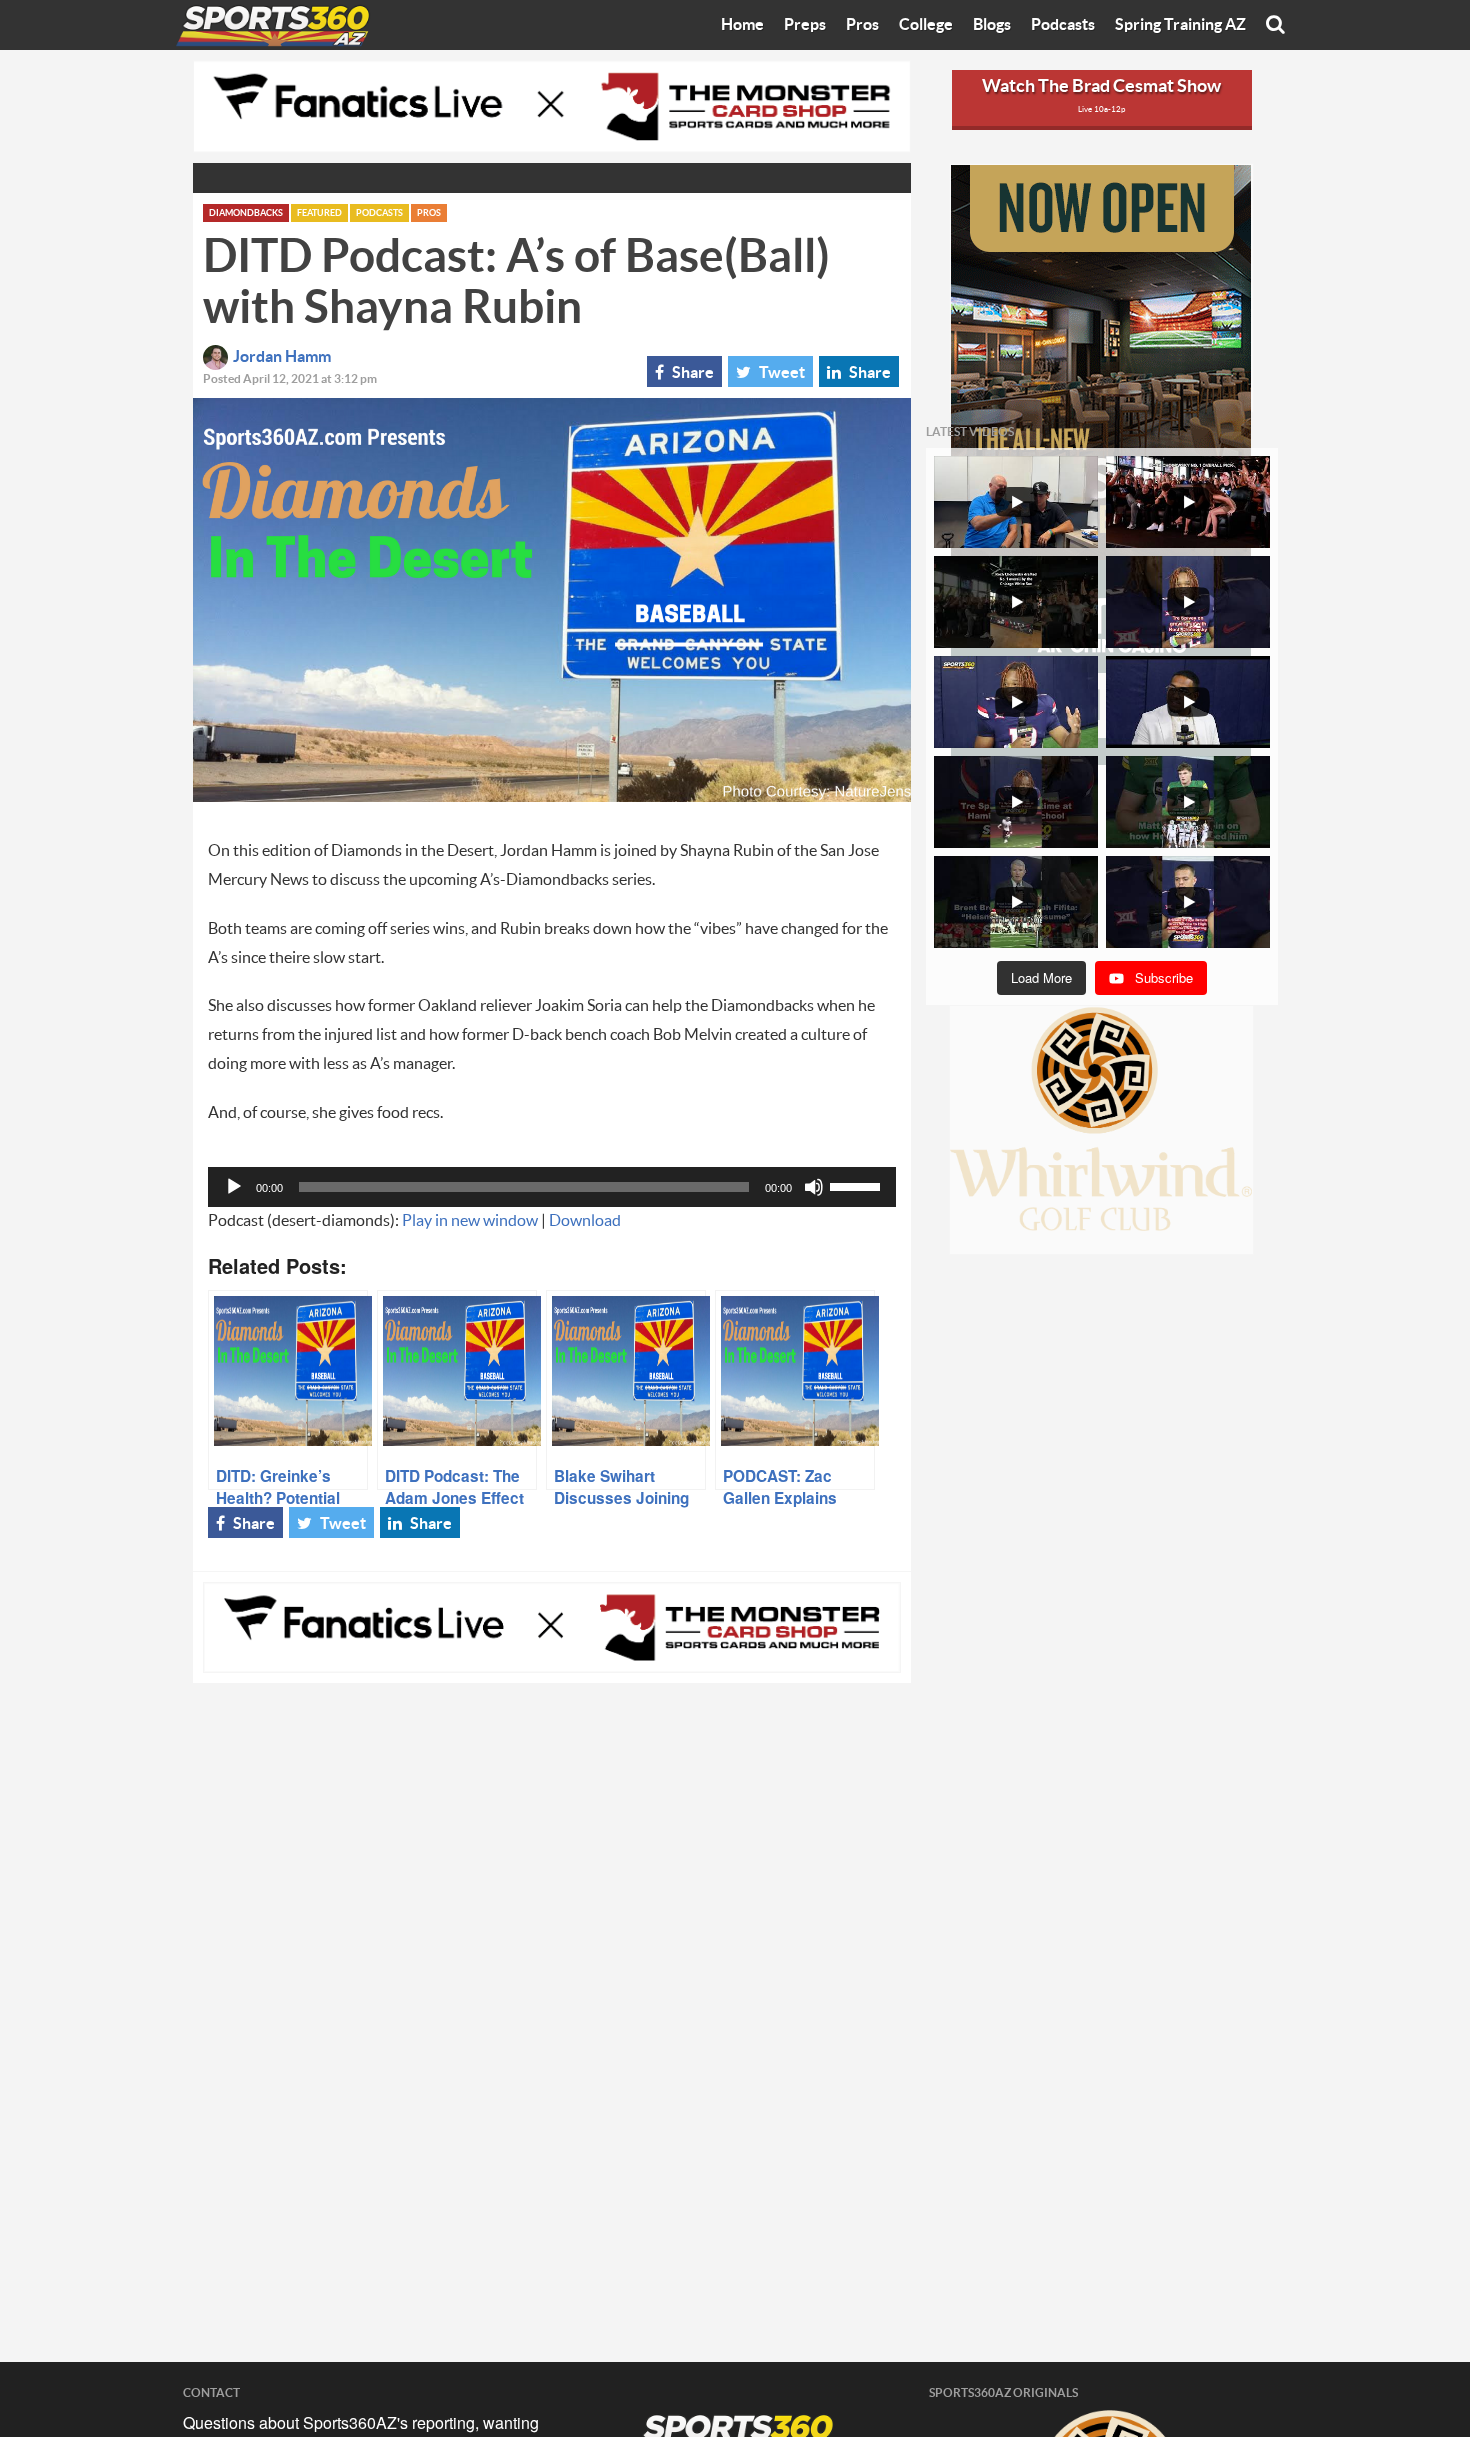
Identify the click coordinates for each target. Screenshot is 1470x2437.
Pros (862, 25)
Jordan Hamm (282, 357)
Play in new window (470, 1221)
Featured (319, 213)
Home (742, 25)
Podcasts (1063, 25)
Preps (805, 25)
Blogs (992, 25)
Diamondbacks (246, 213)
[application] (552, 1187)
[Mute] (814, 1187)
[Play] (234, 1187)
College (926, 25)
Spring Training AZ (1180, 25)
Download (585, 1221)
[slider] (858, 1185)
